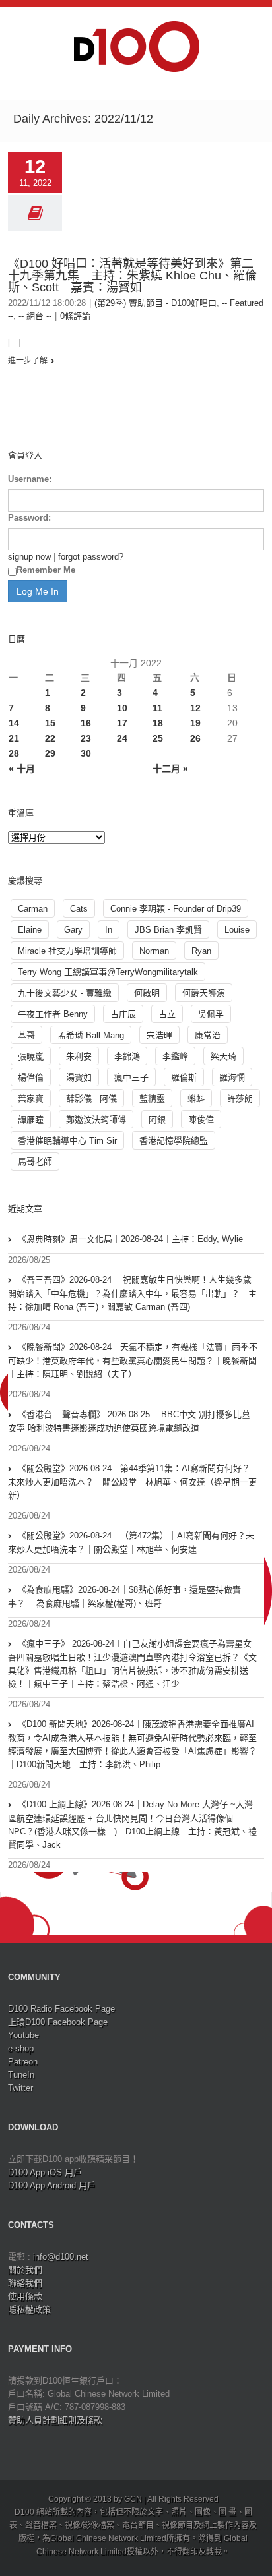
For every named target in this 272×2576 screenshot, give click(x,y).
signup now (29, 557)
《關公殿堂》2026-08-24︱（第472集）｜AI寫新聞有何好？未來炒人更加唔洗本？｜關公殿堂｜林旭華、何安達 (131, 1542)
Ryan (201, 951)
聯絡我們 (25, 2283)
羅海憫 (232, 1077)
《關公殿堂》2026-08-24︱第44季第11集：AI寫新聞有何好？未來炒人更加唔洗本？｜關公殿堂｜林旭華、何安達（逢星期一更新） (132, 1482)
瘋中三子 (131, 1077)
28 (14, 753)
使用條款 (25, 2296)
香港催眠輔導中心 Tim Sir (67, 1141)
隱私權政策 (29, 2309)
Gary (73, 930)
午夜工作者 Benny (53, 1014)
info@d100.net (61, 2257)
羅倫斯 (184, 1077)
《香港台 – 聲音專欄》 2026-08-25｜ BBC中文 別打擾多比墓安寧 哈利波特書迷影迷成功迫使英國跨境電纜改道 (129, 1421)
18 (158, 723)
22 (50, 738)
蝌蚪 (196, 1098)
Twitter (20, 2088)
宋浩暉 (159, 1035)
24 (122, 738)
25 (158, 738)
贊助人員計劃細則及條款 (55, 2420)
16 (86, 723)
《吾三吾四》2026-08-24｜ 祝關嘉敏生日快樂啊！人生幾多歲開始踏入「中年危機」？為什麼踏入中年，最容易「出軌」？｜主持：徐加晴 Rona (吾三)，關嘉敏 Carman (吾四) (132, 1293)
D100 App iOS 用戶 (45, 2172)
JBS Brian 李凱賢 (168, 930)
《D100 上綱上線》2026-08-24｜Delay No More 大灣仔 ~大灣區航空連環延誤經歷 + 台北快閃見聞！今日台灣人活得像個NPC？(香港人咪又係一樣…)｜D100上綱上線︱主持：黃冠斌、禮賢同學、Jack (132, 1825)
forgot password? (91, 557)
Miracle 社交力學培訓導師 (67, 951)
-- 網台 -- (35, 316)
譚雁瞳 (31, 1120)
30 (86, 753)
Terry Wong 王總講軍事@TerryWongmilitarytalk (108, 972)
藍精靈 (152, 1098)
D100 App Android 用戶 (52, 2185)
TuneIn (21, 2075)
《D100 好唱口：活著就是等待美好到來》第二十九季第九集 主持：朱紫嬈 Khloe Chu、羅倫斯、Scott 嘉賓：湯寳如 (132, 276)
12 (195, 708)
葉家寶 (31, 1098)
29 (50, 753)
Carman (33, 909)
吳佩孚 (211, 1014)
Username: (30, 479)
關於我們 (25, 2270)
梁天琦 (223, 1056)
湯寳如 (79, 1077)
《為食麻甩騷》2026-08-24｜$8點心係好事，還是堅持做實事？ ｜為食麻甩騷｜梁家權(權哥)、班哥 (124, 1596)
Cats (79, 909)
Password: (29, 518)
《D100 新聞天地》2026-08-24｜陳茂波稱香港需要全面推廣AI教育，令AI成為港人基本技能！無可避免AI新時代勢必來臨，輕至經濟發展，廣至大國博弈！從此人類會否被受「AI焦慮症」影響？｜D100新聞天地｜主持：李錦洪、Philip (132, 1744)
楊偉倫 (31, 1077)
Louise (237, 930)
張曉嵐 (31, 1056)
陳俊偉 (201, 1120)
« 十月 (22, 769)
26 (195, 738)
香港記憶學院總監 (174, 1141)
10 (122, 708)
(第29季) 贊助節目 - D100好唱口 (155, 303)
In (109, 930)
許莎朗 (240, 1098)
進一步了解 (28, 361)
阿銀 (157, 1120)
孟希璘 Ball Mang (91, 1035)
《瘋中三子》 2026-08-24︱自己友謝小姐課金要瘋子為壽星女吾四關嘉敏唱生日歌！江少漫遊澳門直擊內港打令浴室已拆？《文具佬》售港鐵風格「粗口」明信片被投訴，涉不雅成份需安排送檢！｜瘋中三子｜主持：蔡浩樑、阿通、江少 (132, 1664)
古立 (167, 1014)
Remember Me (46, 570)
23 (86, 738)
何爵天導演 (204, 993)
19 (195, 723)
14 (14, 723)
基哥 (26, 1035)
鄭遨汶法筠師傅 (96, 1120)
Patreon (23, 2062)
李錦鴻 (127, 1056)
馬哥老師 (35, 1162)
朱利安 (79, 1056)
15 (50, 723)
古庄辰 (123, 1014)
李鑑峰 (175, 1056)
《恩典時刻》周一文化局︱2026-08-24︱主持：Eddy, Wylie (130, 1239)
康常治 (208, 1035)
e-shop (21, 2048)
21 (14, 738)
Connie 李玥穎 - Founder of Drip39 (176, 909)
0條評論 (75, 316)
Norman (154, 951)
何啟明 (147, 993)
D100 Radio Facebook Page (61, 2009)
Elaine (30, 930)
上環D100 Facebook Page (58, 2022)
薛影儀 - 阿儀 (91, 1098)
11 (157, 708)
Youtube (23, 2035)
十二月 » (170, 769)
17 (122, 723)
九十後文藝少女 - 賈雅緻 (65, 993)
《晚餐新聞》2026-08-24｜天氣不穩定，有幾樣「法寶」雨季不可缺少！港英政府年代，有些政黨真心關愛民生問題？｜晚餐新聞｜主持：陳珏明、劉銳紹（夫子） (133, 1361)
